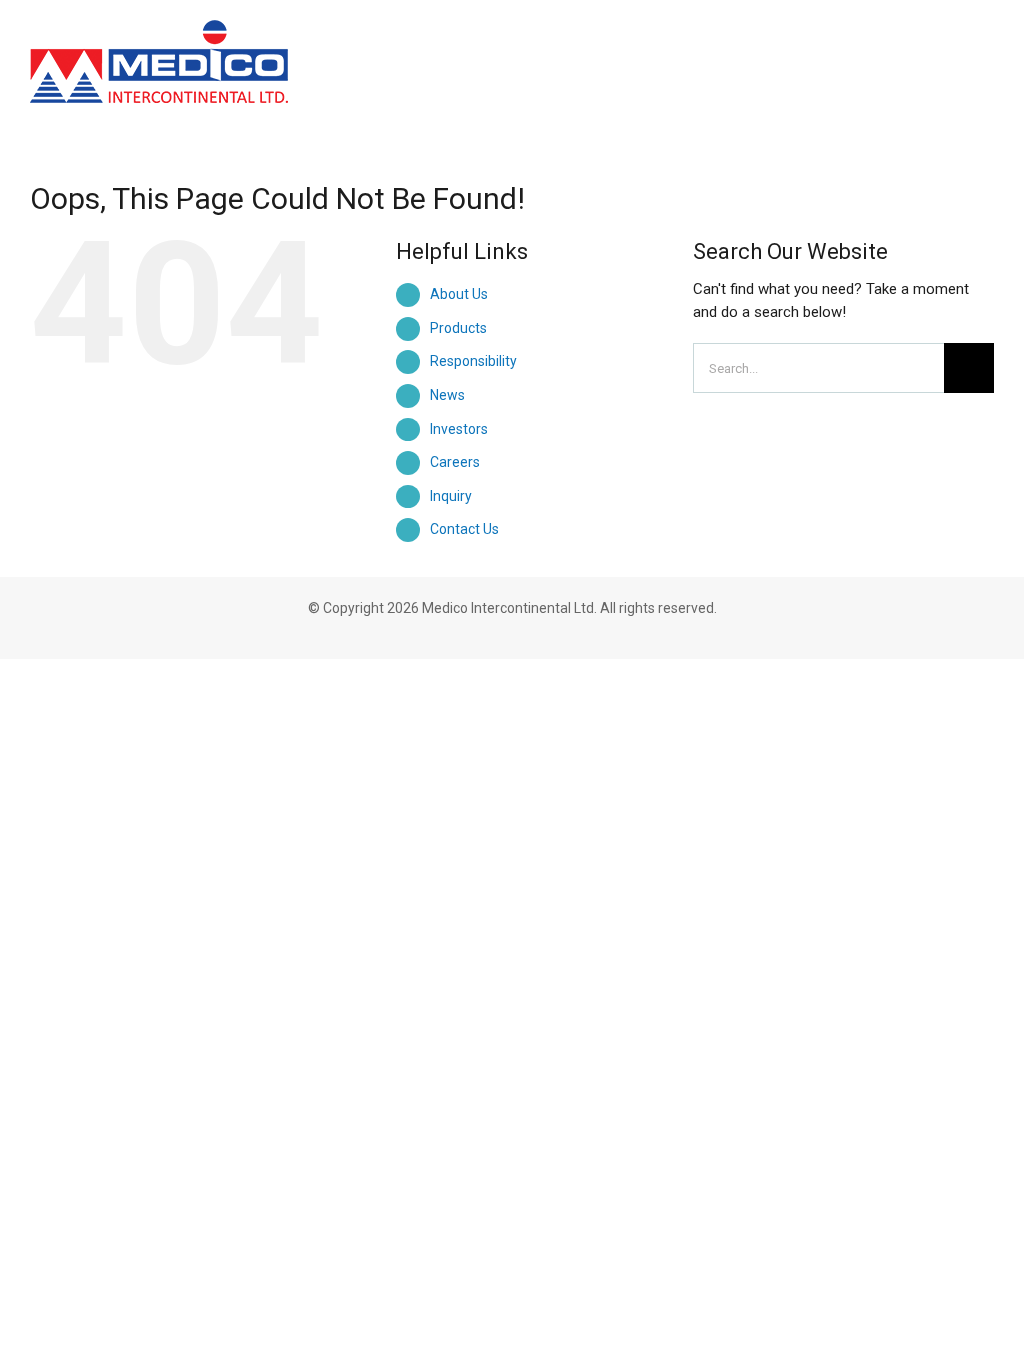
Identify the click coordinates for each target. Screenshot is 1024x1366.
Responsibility (473, 361)
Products (458, 328)
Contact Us (464, 529)
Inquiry (451, 496)
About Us (459, 294)
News (447, 395)
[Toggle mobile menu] (986, 42)
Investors (459, 429)
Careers (455, 462)
